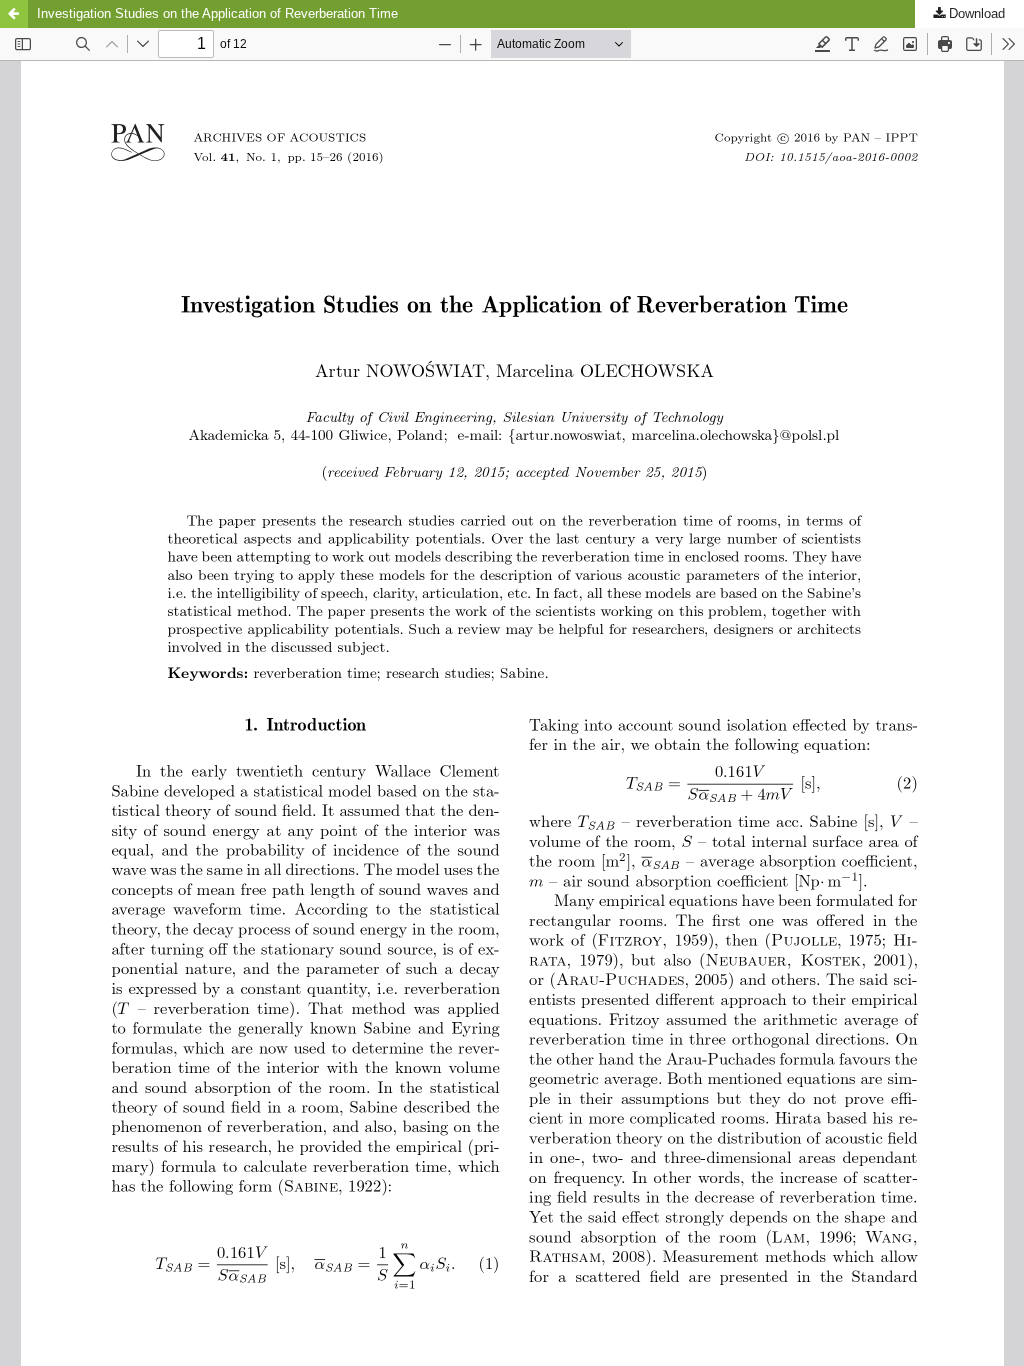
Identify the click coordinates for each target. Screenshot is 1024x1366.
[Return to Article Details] (14, 14)
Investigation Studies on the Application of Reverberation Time (217, 13)
